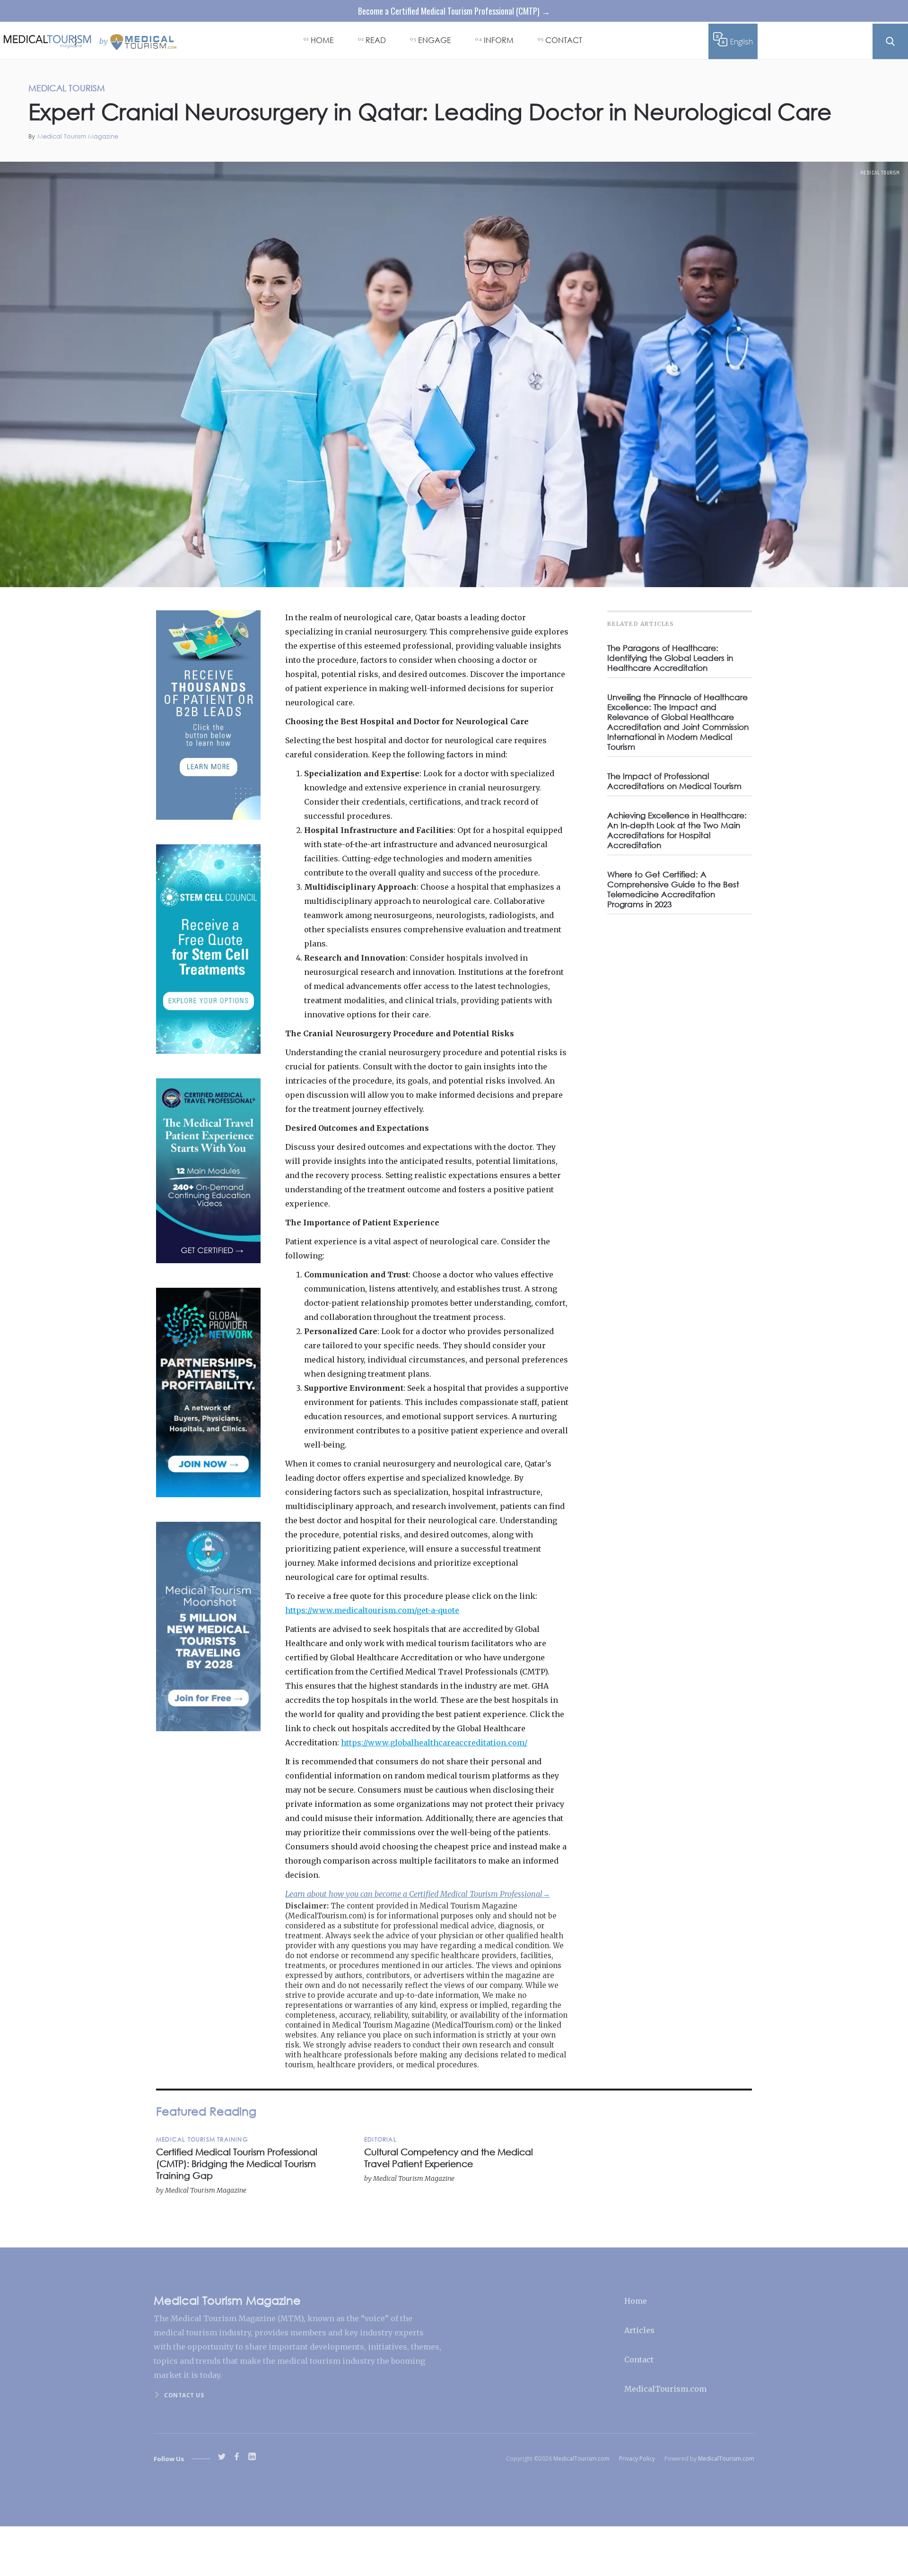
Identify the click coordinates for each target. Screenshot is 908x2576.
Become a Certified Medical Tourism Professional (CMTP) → (454, 11)
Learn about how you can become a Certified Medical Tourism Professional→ (418, 1894)
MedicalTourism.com (665, 2389)
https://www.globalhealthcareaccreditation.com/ (434, 1743)
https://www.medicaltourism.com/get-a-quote (372, 1610)
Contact (639, 2359)
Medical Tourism (880, 173)
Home (636, 2301)
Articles (639, 2330)
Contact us (184, 2395)
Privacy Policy (637, 2459)
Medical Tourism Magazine (78, 136)
